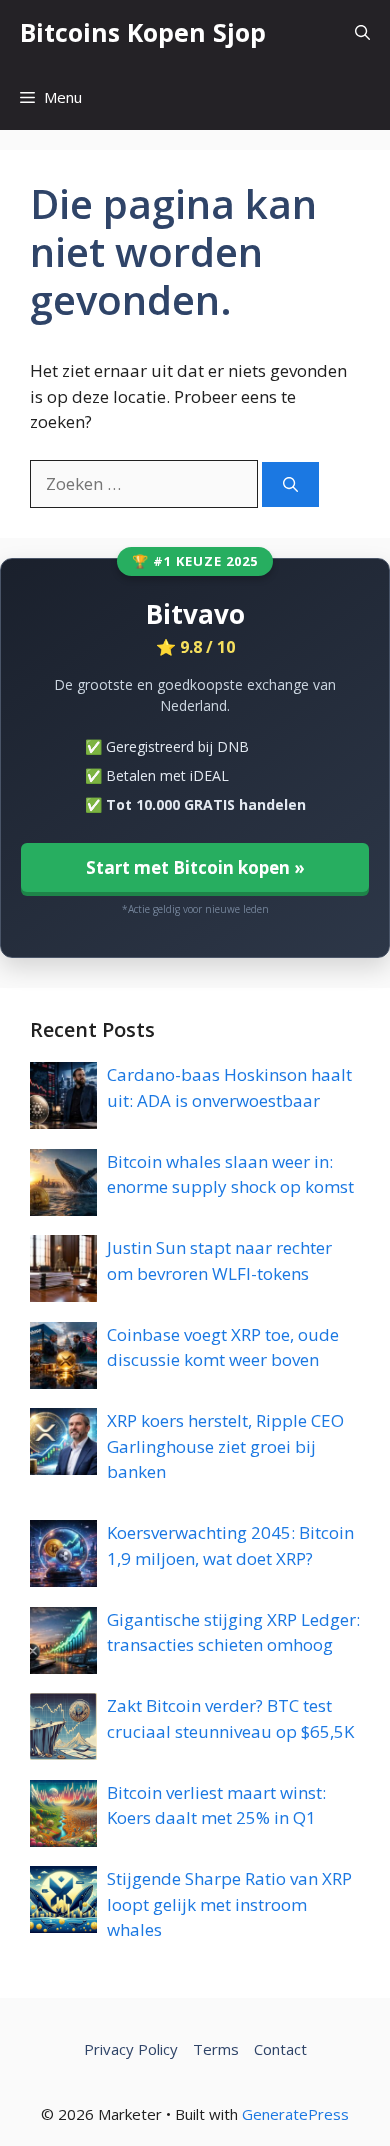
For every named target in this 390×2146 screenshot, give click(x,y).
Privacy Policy (131, 2049)
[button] (362, 32)
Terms (216, 2049)
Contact (280, 2049)
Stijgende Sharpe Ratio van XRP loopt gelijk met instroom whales (229, 1904)
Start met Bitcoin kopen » (195, 867)
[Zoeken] (290, 484)
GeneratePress (295, 2114)
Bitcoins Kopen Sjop (143, 32)
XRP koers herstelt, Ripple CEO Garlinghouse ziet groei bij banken (225, 1446)
